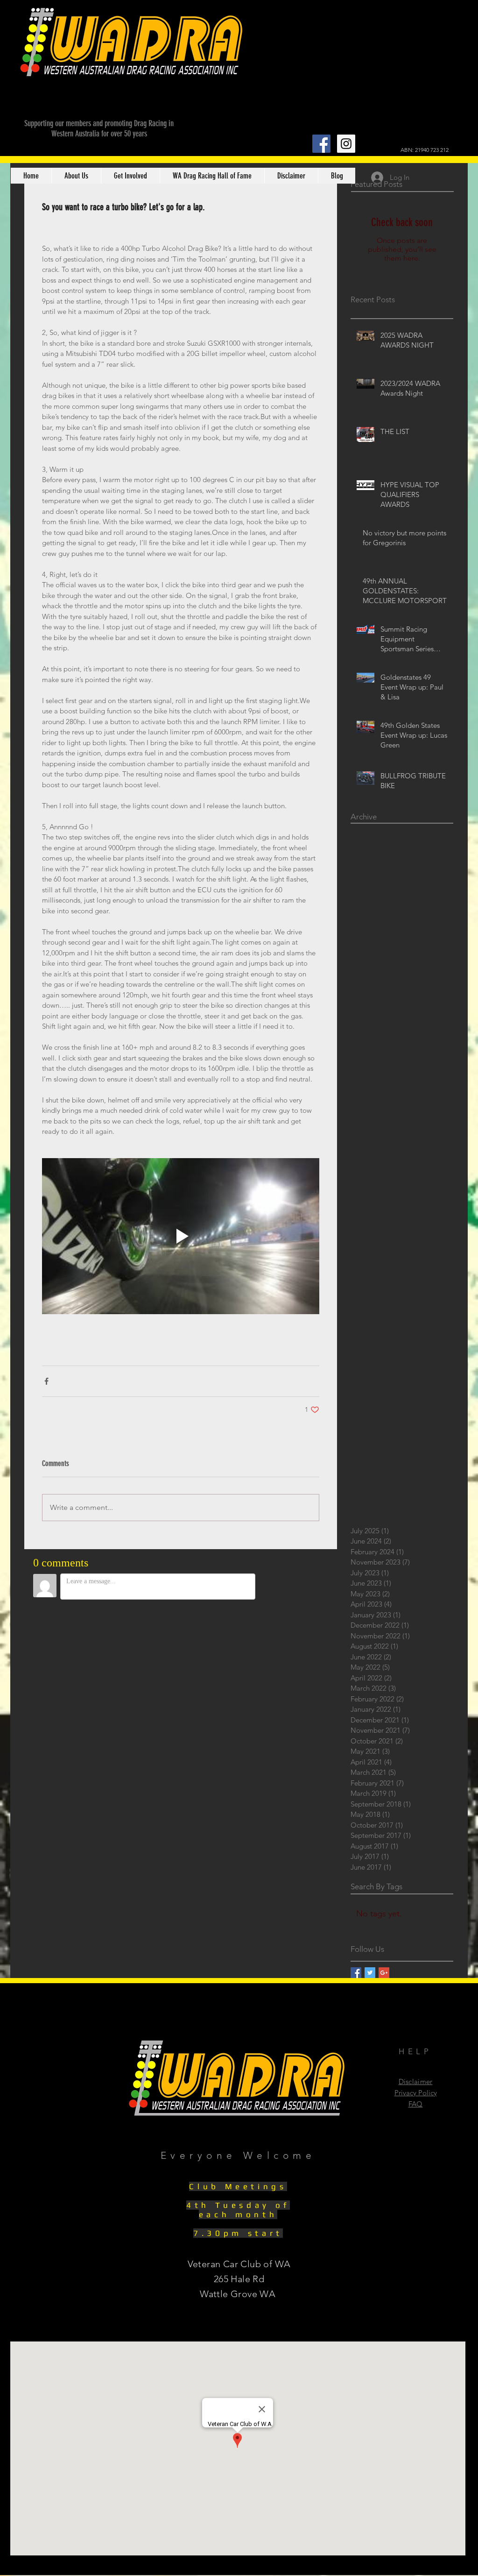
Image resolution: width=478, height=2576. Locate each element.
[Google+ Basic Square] (384, 1973)
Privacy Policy (416, 2093)
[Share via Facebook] (46, 1381)
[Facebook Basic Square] (356, 1973)
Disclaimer (416, 2081)
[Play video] (181, 1236)
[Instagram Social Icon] (346, 144)
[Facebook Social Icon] (321, 144)
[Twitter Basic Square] (370, 1973)
